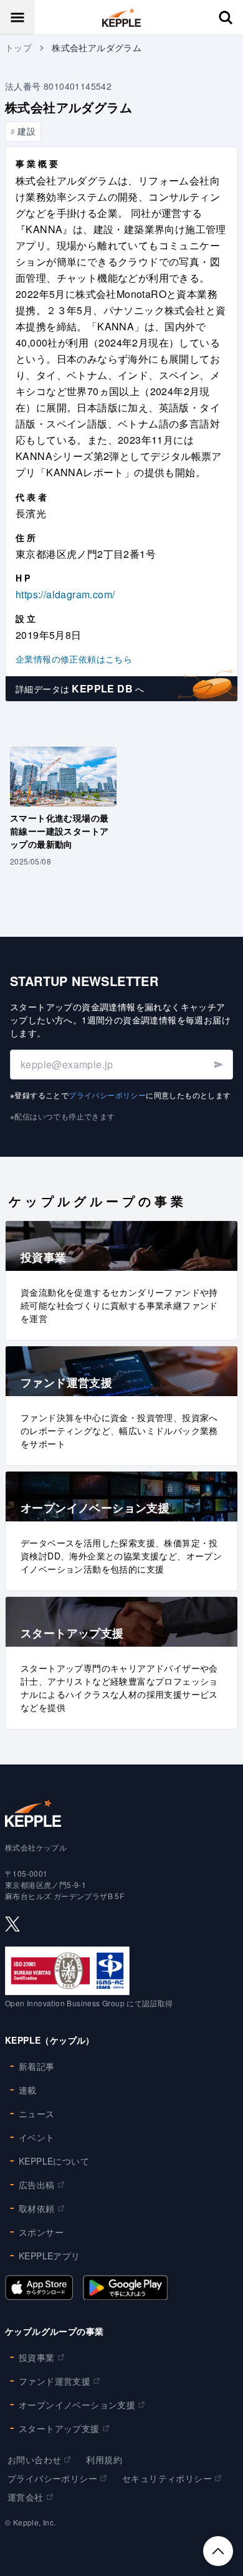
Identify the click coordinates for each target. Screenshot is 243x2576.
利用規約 (104, 2459)
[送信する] (218, 1065)
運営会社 (26, 2497)
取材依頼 (37, 2208)
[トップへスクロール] (218, 2551)
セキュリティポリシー (167, 2478)
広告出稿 (37, 2185)
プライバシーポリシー (107, 1095)
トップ (18, 47)
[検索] (226, 17)
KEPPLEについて (54, 2161)
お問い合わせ (34, 2459)
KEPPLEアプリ (50, 2256)
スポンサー (41, 2232)
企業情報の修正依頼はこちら (74, 659)
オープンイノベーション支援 (77, 2405)
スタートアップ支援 (59, 2428)
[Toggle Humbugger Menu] (17, 17)
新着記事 (37, 2066)
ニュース (37, 2114)
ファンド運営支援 (55, 2381)
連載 (28, 2090)
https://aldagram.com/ (65, 594)
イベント (37, 2137)
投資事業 (37, 2357)
